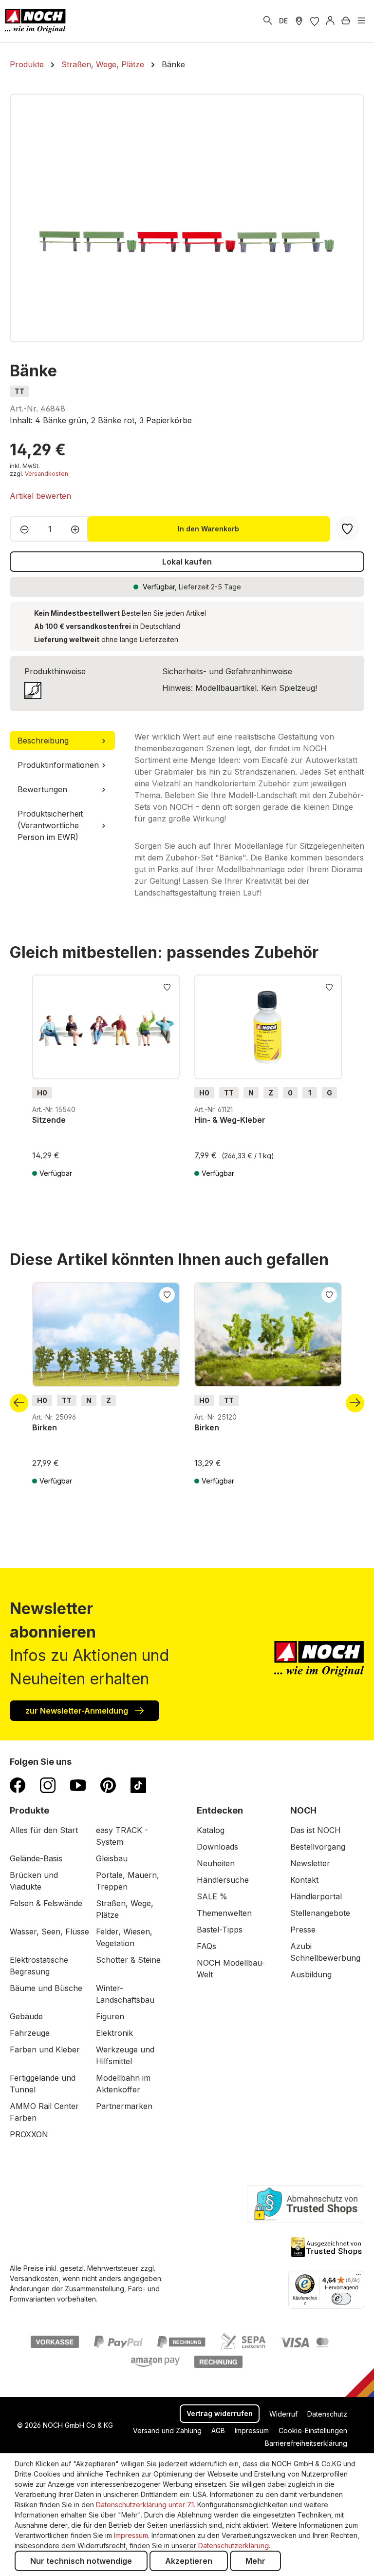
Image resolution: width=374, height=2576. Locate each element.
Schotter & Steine (128, 1960)
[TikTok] (138, 1785)
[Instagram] (48, 1785)
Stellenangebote (320, 1913)
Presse (303, 1930)
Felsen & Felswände (46, 1903)
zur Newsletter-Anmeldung (78, 1711)
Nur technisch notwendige (81, 2561)
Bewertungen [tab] (42, 789)
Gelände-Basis (36, 1858)
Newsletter (310, 1863)
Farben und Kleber (45, 2049)
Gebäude (26, 2016)
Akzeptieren (189, 2561)
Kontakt (304, 1880)
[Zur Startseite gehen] (35, 21)
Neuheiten (216, 1863)
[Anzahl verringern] (22, 529)
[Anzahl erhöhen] (78, 529)
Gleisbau (112, 1858)
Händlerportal (316, 1896)
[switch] (341, 2299)
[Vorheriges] (19, 1403)
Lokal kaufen (187, 562)
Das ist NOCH (316, 1830)
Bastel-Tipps (220, 1930)
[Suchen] (268, 21)
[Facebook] (18, 1785)
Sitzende (49, 1120)
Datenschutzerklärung (234, 2546)
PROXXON (29, 2134)
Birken (45, 1427)
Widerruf (283, 2414)
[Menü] (361, 21)
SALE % (212, 1896)
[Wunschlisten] (315, 21)
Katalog (211, 1830)
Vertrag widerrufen (220, 2413)
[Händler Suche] (299, 21)
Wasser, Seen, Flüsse (49, 1932)
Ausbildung (311, 1974)
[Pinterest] (108, 1785)
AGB (218, 2430)
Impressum (252, 2430)
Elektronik (114, 2033)
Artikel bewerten (40, 496)
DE (283, 21)
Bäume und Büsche (46, 1988)
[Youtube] (78, 1785)
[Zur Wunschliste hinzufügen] (167, 986)
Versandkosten (47, 474)
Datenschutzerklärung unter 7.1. (146, 2505)
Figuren (110, 2016)
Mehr (255, 2561)
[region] (187, 218)
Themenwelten (224, 1913)
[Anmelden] (330, 21)
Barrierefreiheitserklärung (306, 2443)
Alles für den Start (44, 1830)
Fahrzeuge (30, 2033)
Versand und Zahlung (167, 2430)
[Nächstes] (355, 1403)
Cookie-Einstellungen (313, 2430)
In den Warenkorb (208, 529)
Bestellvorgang (318, 1847)
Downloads (217, 1847)
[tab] (62, 741)
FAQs (206, 1946)
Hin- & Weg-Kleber (230, 1120)
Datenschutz (327, 2414)
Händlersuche (223, 1880)
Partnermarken (124, 2106)
